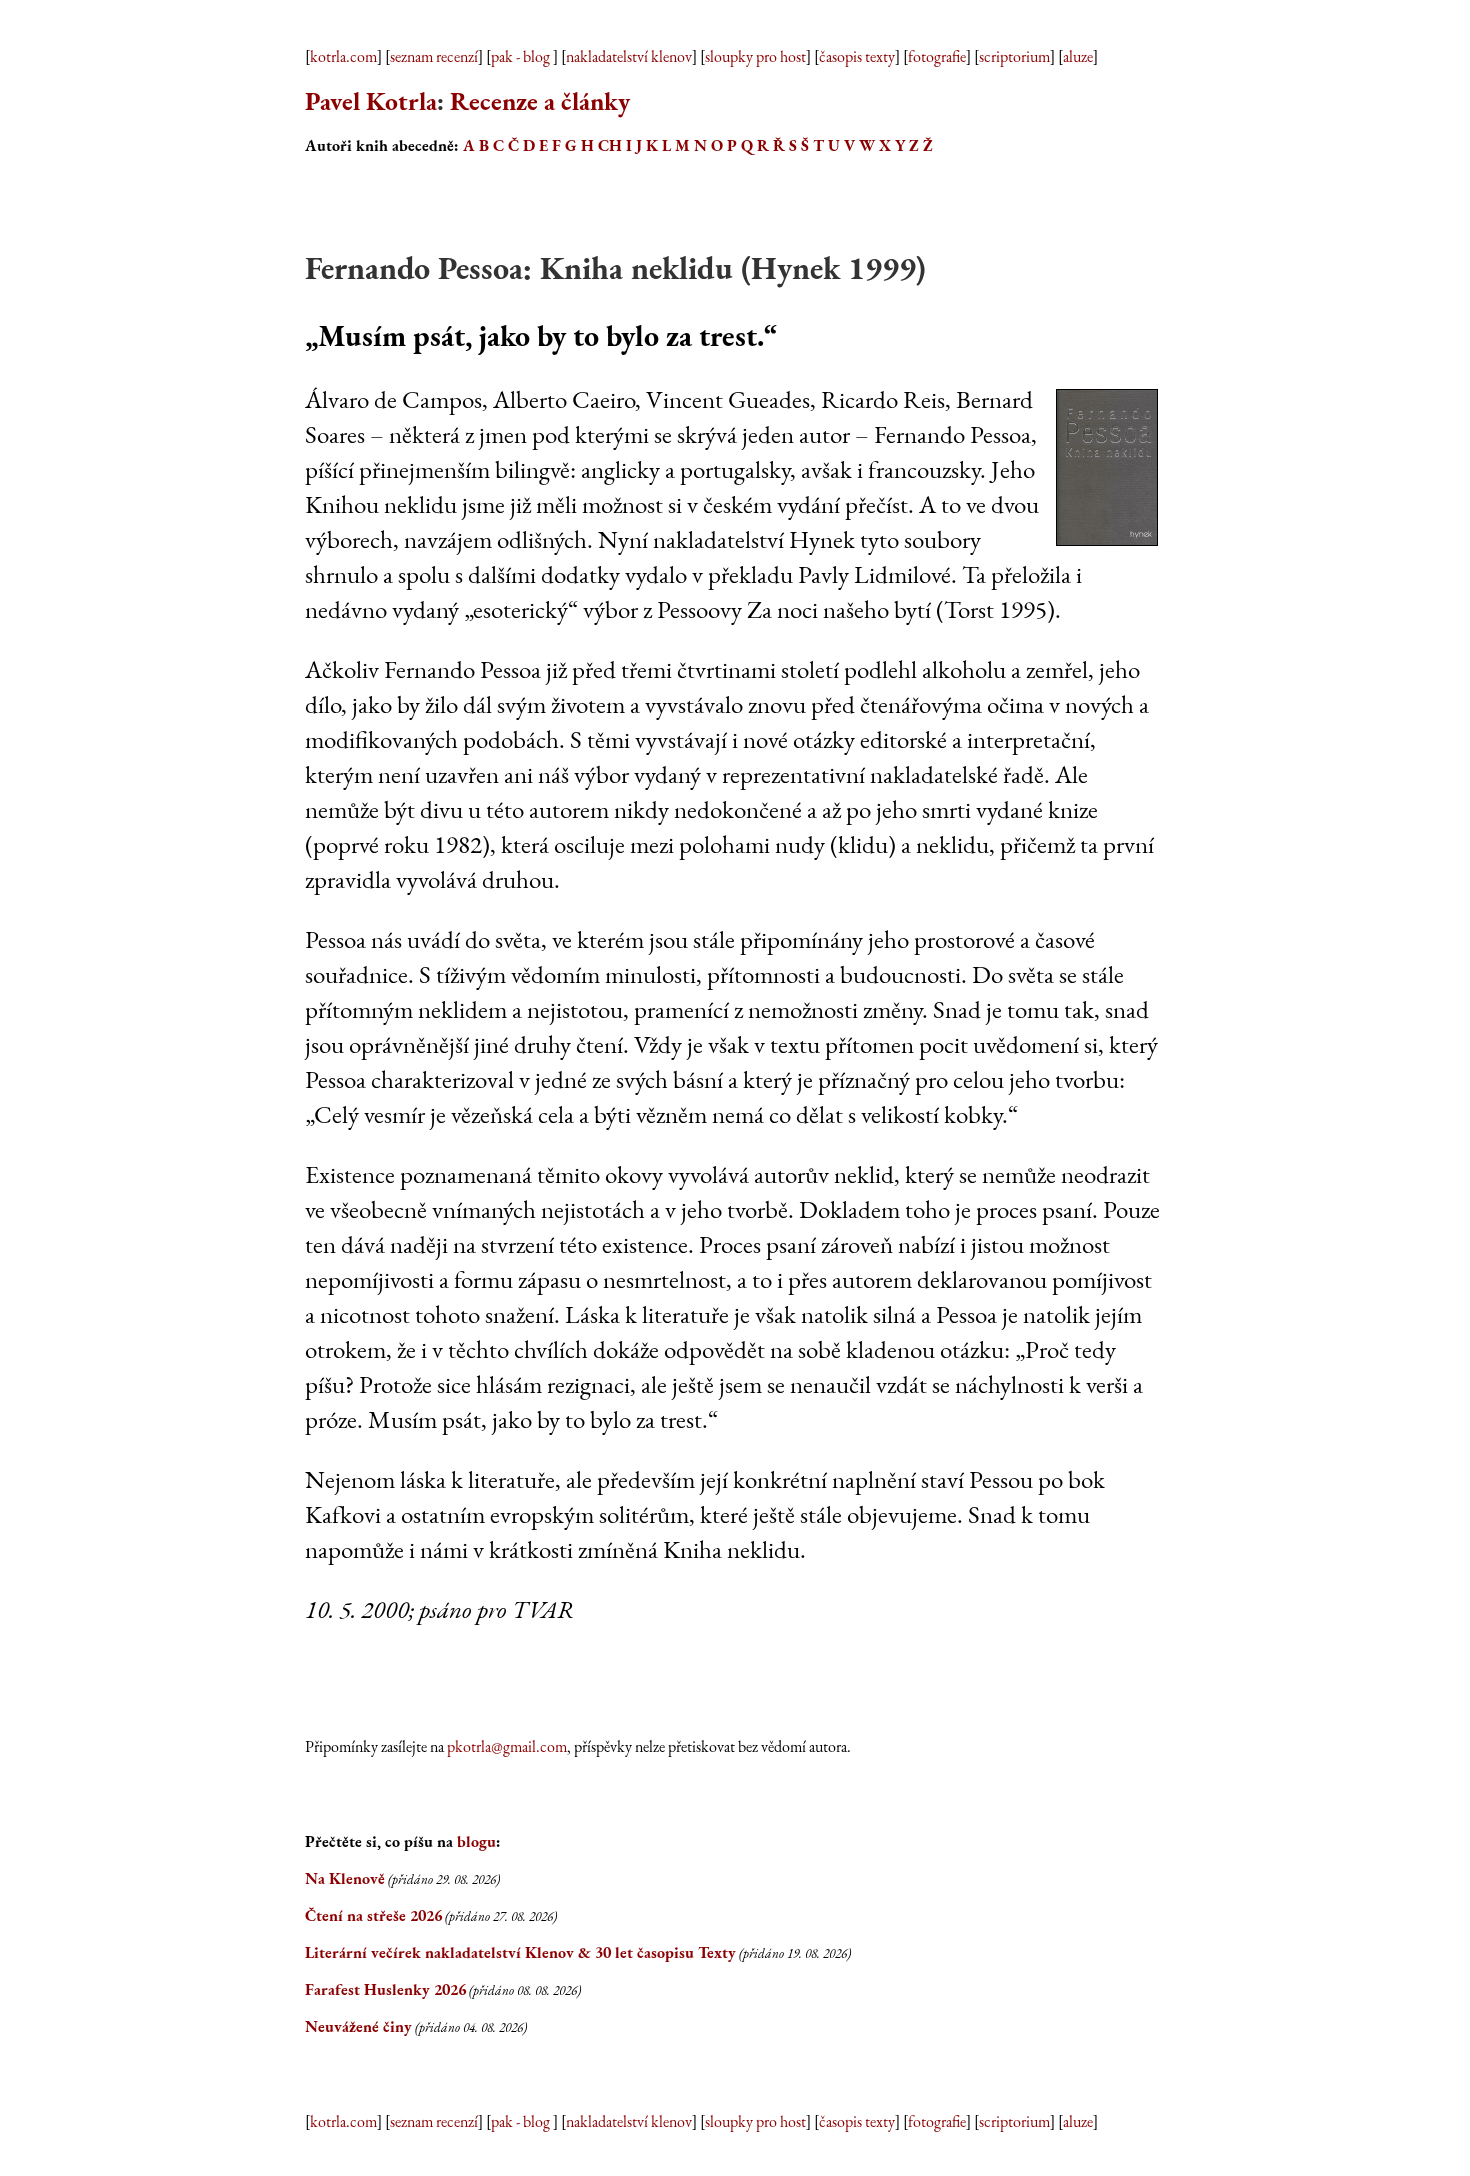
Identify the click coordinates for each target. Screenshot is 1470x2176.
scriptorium (1014, 56)
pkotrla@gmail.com (507, 1746)
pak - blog (522, 56)
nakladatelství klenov (629, 56)
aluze (1078, 56)
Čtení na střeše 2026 (373, 1915)
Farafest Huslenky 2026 (385, 1989)
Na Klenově (345, 1878)
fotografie (937, 56)
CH (610, 145)
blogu (476, 1841)
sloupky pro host (755, 56)
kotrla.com (343, 56)
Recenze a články (540, 101)
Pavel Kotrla (371, 101)
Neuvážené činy (358, 2026)
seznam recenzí (434, 56)
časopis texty (857, 56)
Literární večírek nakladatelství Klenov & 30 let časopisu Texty (520, 1952)
